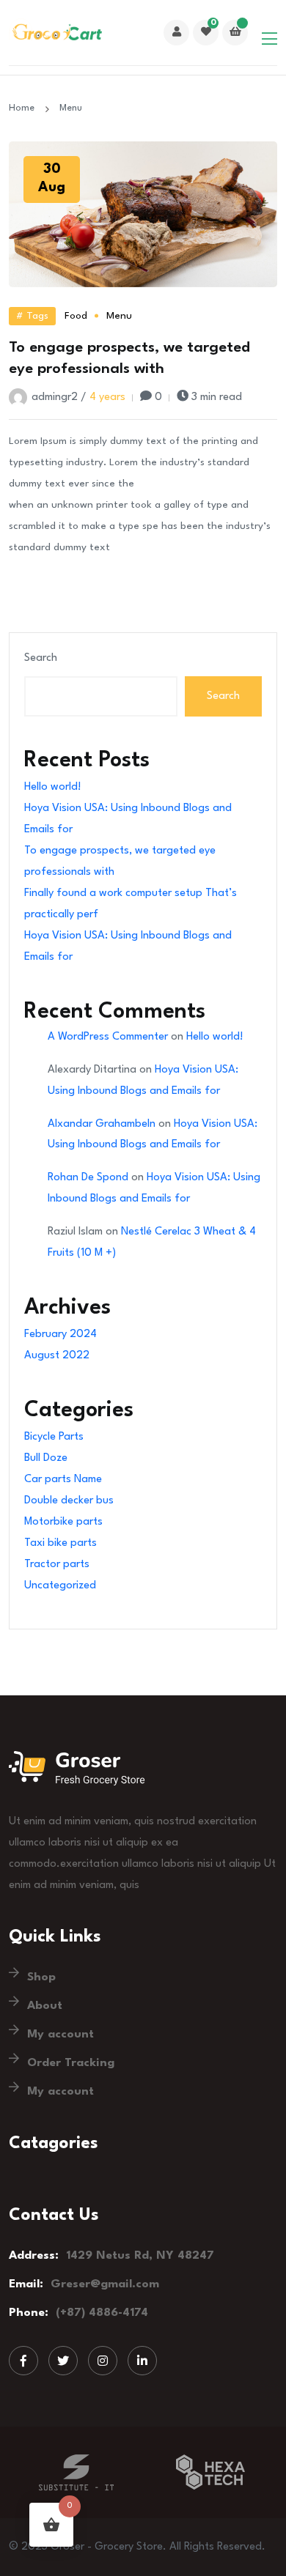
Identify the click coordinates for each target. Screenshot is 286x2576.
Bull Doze (46, 1458)
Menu (119, 316)
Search (41, 658)
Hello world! (53, 787)
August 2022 (57, 1356)
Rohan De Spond (88, 1178)
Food (76, 316)
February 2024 (60, 1335)
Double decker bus (69, 1501)
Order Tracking (71, 2063)
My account (60, 2035)
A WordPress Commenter (108, 1037)
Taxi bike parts (60, 1543)
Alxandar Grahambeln (102, 1124)
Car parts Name (63, 1480)
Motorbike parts (63, 1522)
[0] (206, 33)
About (45, 2006)
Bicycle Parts (54, 1437)
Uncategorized (60, 1586)
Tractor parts (57, 1565)
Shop (41, 1977)
